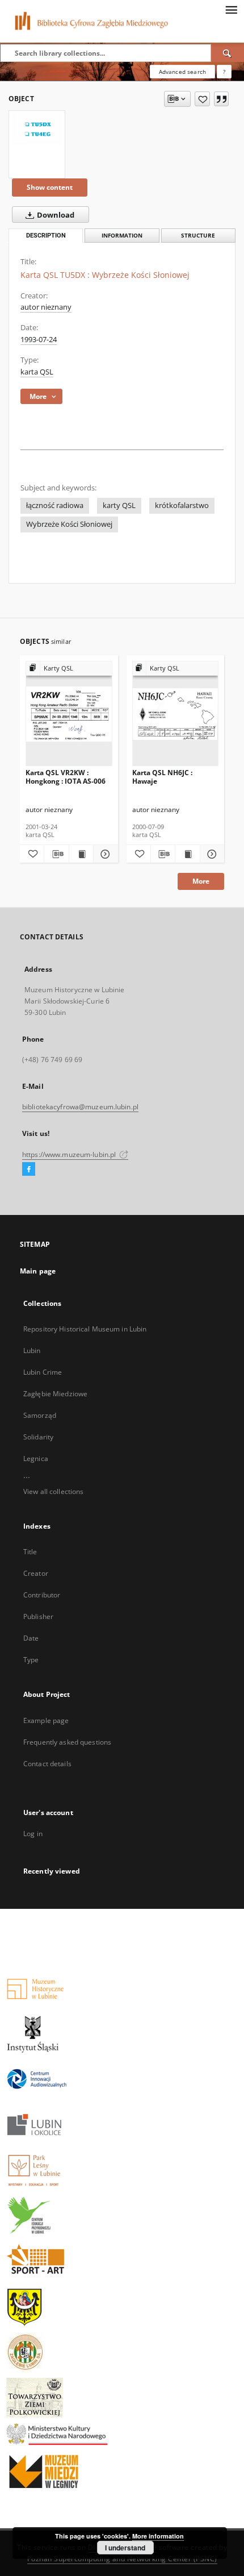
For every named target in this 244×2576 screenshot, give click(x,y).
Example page (46, 1720)
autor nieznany (46, 307)
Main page (38, 1271)
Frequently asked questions (67, 1742)
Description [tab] (46, 236)
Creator (36, 1573)
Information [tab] (122, 236)
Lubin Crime (43, 1372)
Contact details (47, 1764)
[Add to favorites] (202, 99)
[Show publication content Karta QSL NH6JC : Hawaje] (187, 854)
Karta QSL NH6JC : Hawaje (162, 777)
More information (158, 2536)
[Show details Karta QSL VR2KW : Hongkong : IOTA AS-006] (104, 854)
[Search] (228, 53)
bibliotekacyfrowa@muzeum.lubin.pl (80, 1107)
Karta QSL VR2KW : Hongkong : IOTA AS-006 (66, 777)
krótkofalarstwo (182, 505)
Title (30, 1552)
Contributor (42, 1595)
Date (31, 1638)
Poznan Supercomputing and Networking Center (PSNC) (122, 2559)
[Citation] (221, 99)
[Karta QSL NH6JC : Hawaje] (176, 714)
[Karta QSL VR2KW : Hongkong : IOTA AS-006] (69, 714)
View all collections (53, 1491)
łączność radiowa (55, 505)
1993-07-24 (39, 340)
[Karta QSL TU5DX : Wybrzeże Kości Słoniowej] (37, 129)
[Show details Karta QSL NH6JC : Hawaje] (211, 854)
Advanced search (182, 72)
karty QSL (119, 505)
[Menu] (231, 9)
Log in (33, 1834)
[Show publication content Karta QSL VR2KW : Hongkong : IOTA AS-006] (81, 854)
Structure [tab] (198, 236)
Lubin (32, 1351)
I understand (125, 2548)
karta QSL (37, 372)
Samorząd (40, 1415)
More (201, 881)
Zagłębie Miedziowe (55, 1394)
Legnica (36, 1458)
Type (31, 1660)
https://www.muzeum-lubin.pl (70, 1154)
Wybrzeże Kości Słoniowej (69, 524)
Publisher (38, 1616)
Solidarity (38, 1437)
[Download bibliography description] (56, 854)
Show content (50, 187)
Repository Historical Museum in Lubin (85, 1329)
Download (55, 215)
